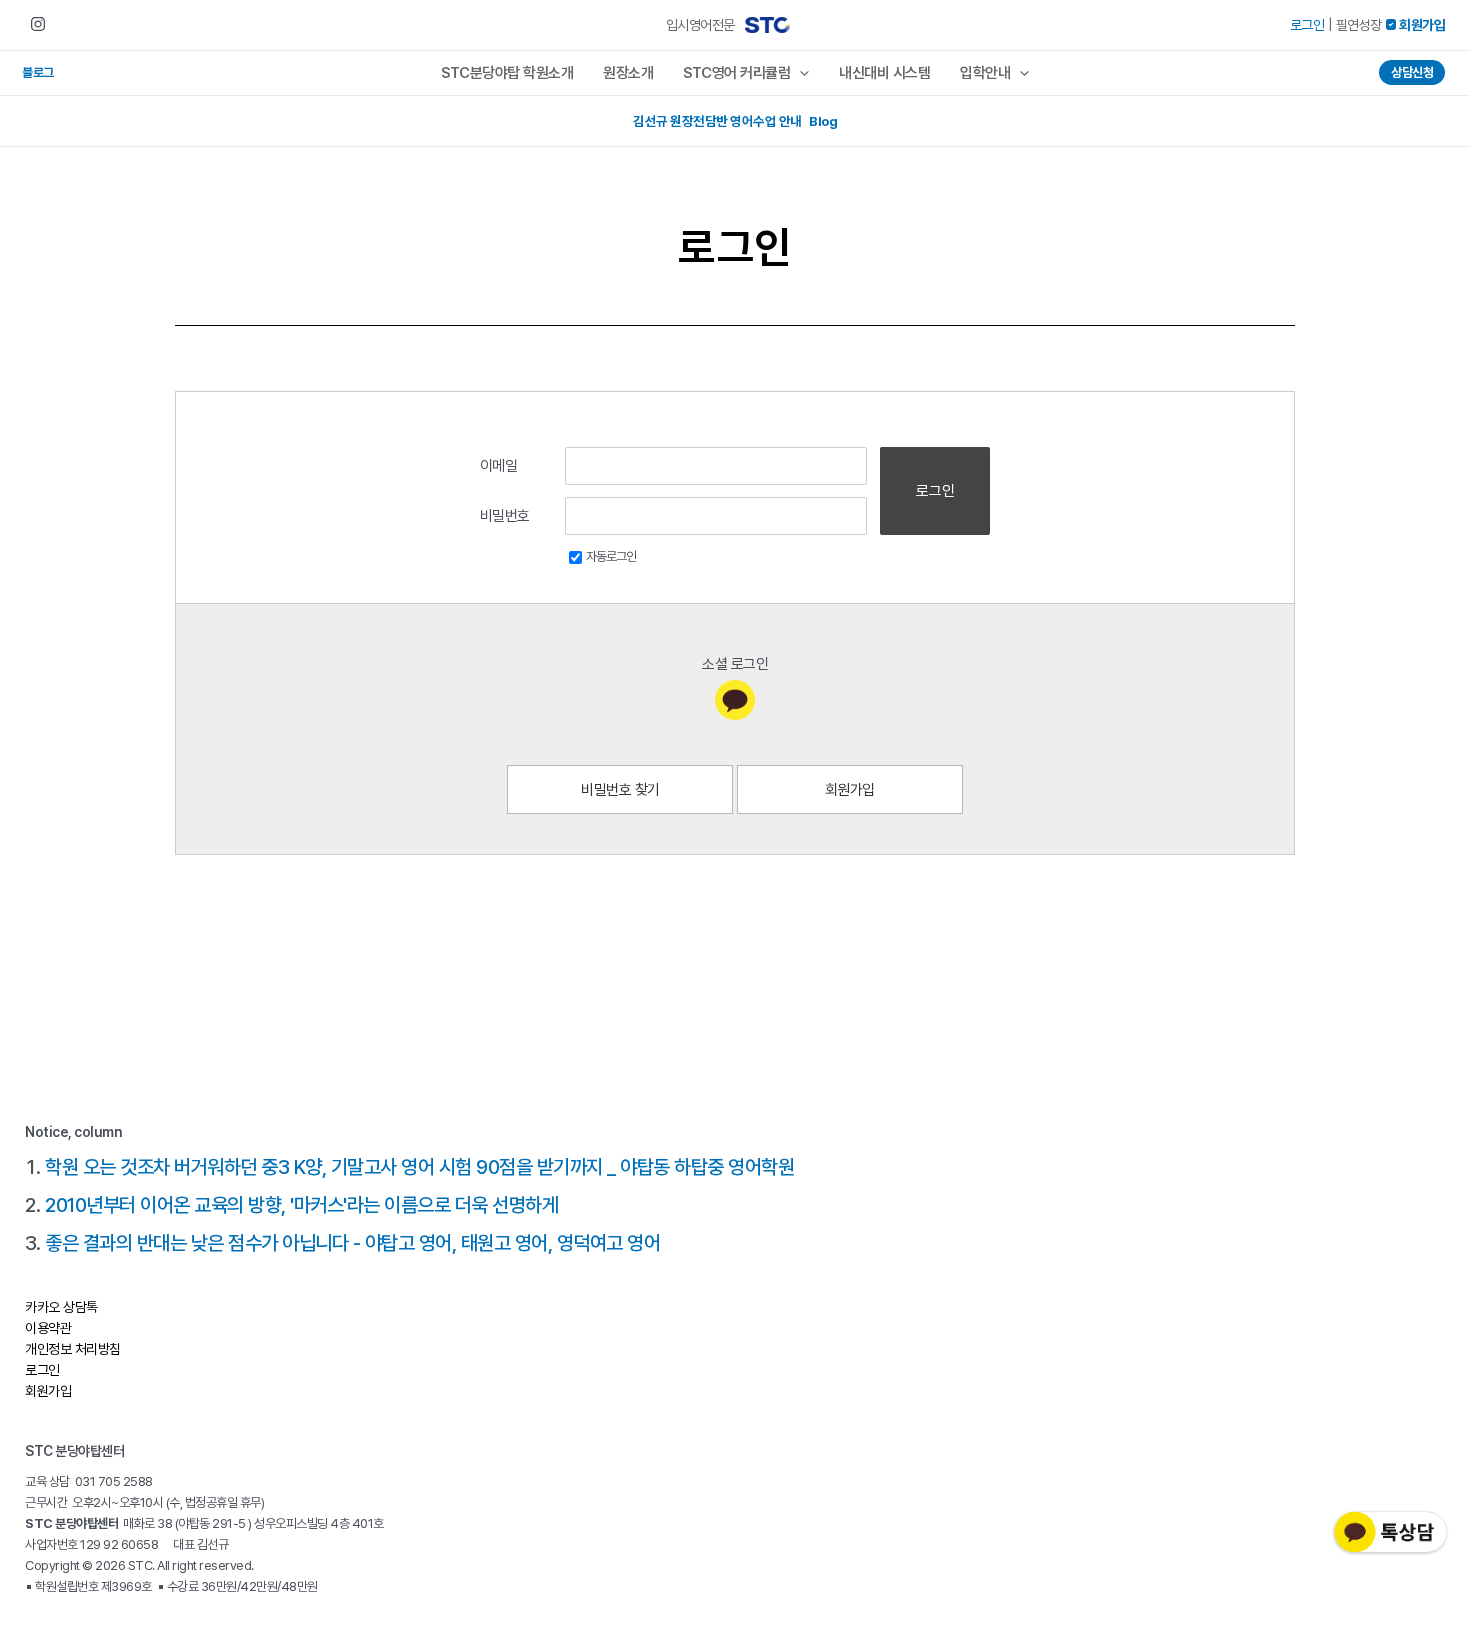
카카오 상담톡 (61, 1307)
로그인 (1307, 25)
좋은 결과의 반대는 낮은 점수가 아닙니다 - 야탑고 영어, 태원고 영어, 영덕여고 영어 (352, 1243)
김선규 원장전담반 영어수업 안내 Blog (735, 121)
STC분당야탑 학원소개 (507, 73)
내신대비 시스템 (884, 73)
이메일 (499, 466)
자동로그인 (611, 556)
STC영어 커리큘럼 (736, 73)
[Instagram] (38, 24)
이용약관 (48, 1328)
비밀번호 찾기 (620, 790)
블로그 (38, 72)
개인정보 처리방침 (73, 1349)
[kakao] (735, 700)
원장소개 (628, 73)
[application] (799, 73)
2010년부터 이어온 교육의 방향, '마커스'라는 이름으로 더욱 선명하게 (301, 1205)
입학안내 (985, 73)
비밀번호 (505, 516)
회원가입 (850, 790)
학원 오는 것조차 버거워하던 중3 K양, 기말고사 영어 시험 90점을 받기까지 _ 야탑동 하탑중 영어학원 (419, 1167)
